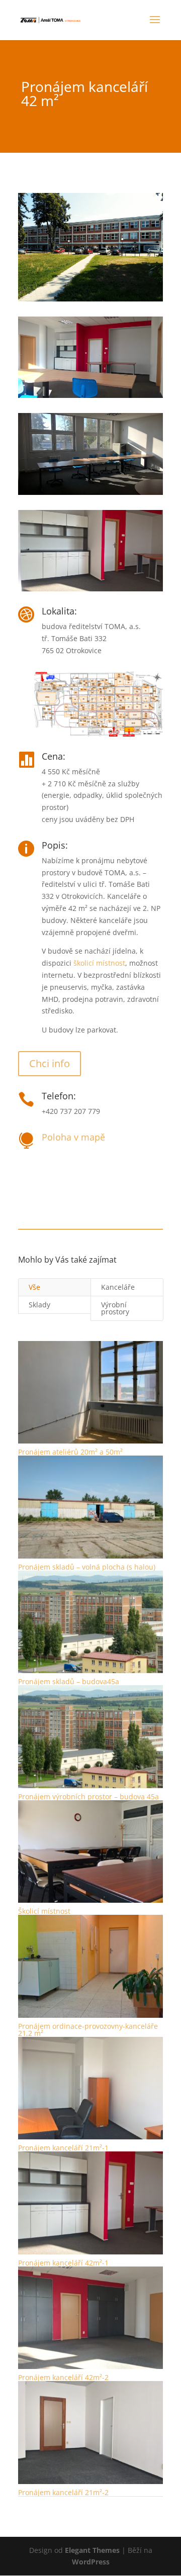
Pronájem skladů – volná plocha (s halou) (87, 1567)
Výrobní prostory (115, 1308)
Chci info (50, 1063)
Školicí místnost (44, 1911)
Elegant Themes (92, 2550)
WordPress (91, 2562)
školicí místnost (99, 963)
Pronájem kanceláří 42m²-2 (63, 2377)
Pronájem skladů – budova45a (69, 1681)
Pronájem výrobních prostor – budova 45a (88, 1796)
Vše (34, 1287)
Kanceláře (118, 1287)
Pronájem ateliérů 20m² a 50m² (70, 1452)
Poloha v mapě (73, 1137)
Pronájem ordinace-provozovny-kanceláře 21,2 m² (88, 2030)
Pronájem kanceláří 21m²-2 (63, 2492)
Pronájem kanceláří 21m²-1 (63, 2148)
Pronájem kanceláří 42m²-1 (63, 2263)
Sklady (39, 1305)
